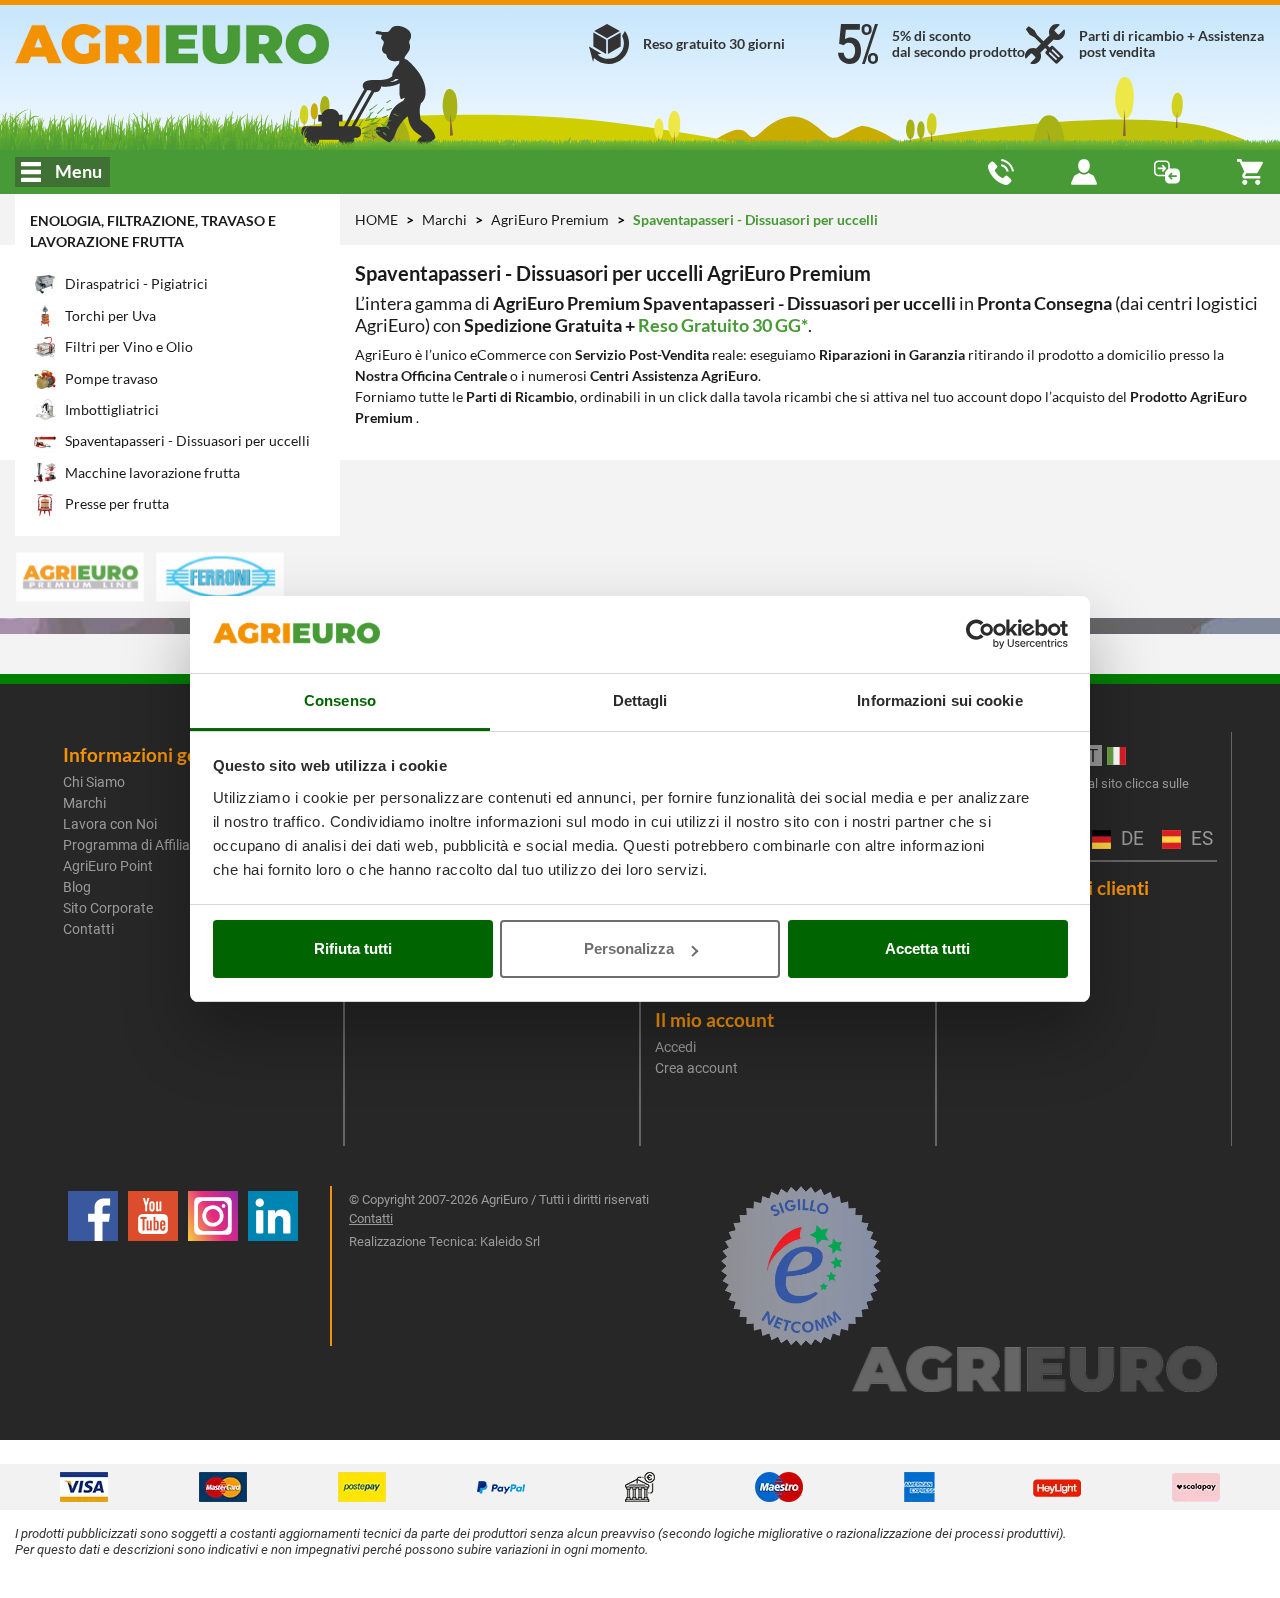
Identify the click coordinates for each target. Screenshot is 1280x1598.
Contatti (88, 929)
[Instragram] (213, 1266)
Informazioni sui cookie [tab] (939, 700)
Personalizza (629, 948)
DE (1130, 839)
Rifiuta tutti (353, 948)
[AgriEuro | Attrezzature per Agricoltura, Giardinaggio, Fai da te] (213, 44)
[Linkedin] (273, 1266)
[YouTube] (153, 1266)
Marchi (446, 219)
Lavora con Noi (110, 824)
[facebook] (93, 1266)
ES (1199, 839)
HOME (376, 219)
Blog (77, 887)
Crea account (696, 1068)
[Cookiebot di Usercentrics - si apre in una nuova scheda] (980, 635)
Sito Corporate (108, 908)
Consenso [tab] (340, 700)
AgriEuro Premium (551, 219)
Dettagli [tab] (640, 700)
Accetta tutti (927, 948)
